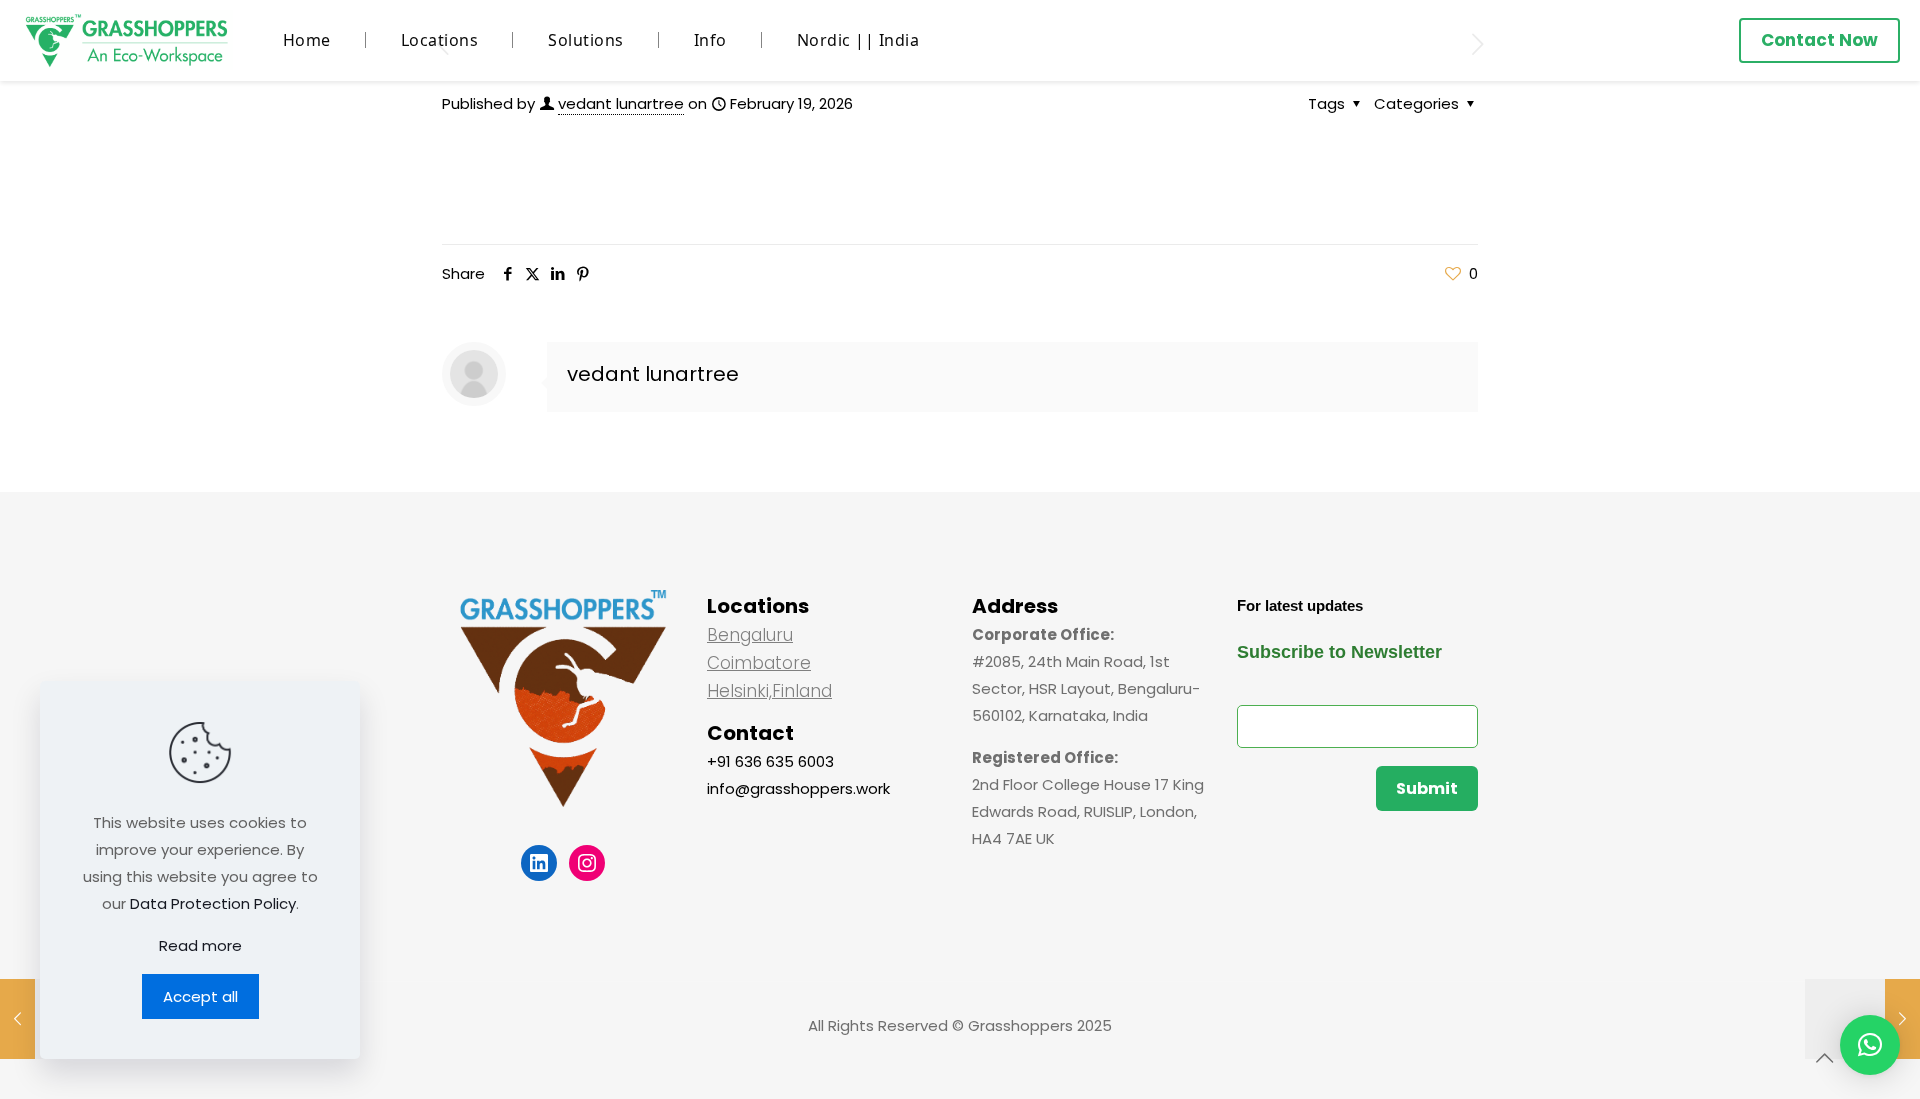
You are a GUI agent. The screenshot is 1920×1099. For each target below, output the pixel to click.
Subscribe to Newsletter (1339, 652)
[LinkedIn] (539, 863)
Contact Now (1819, 40)
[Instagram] (587, 863)
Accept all (200, 996)
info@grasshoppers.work (798, 788)
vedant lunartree (621, 103)
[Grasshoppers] (126, 40)
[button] (1870, 1045)
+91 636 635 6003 (770, 761)
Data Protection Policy (213, 903)
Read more (200, 945)
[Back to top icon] (1824, 1058)
